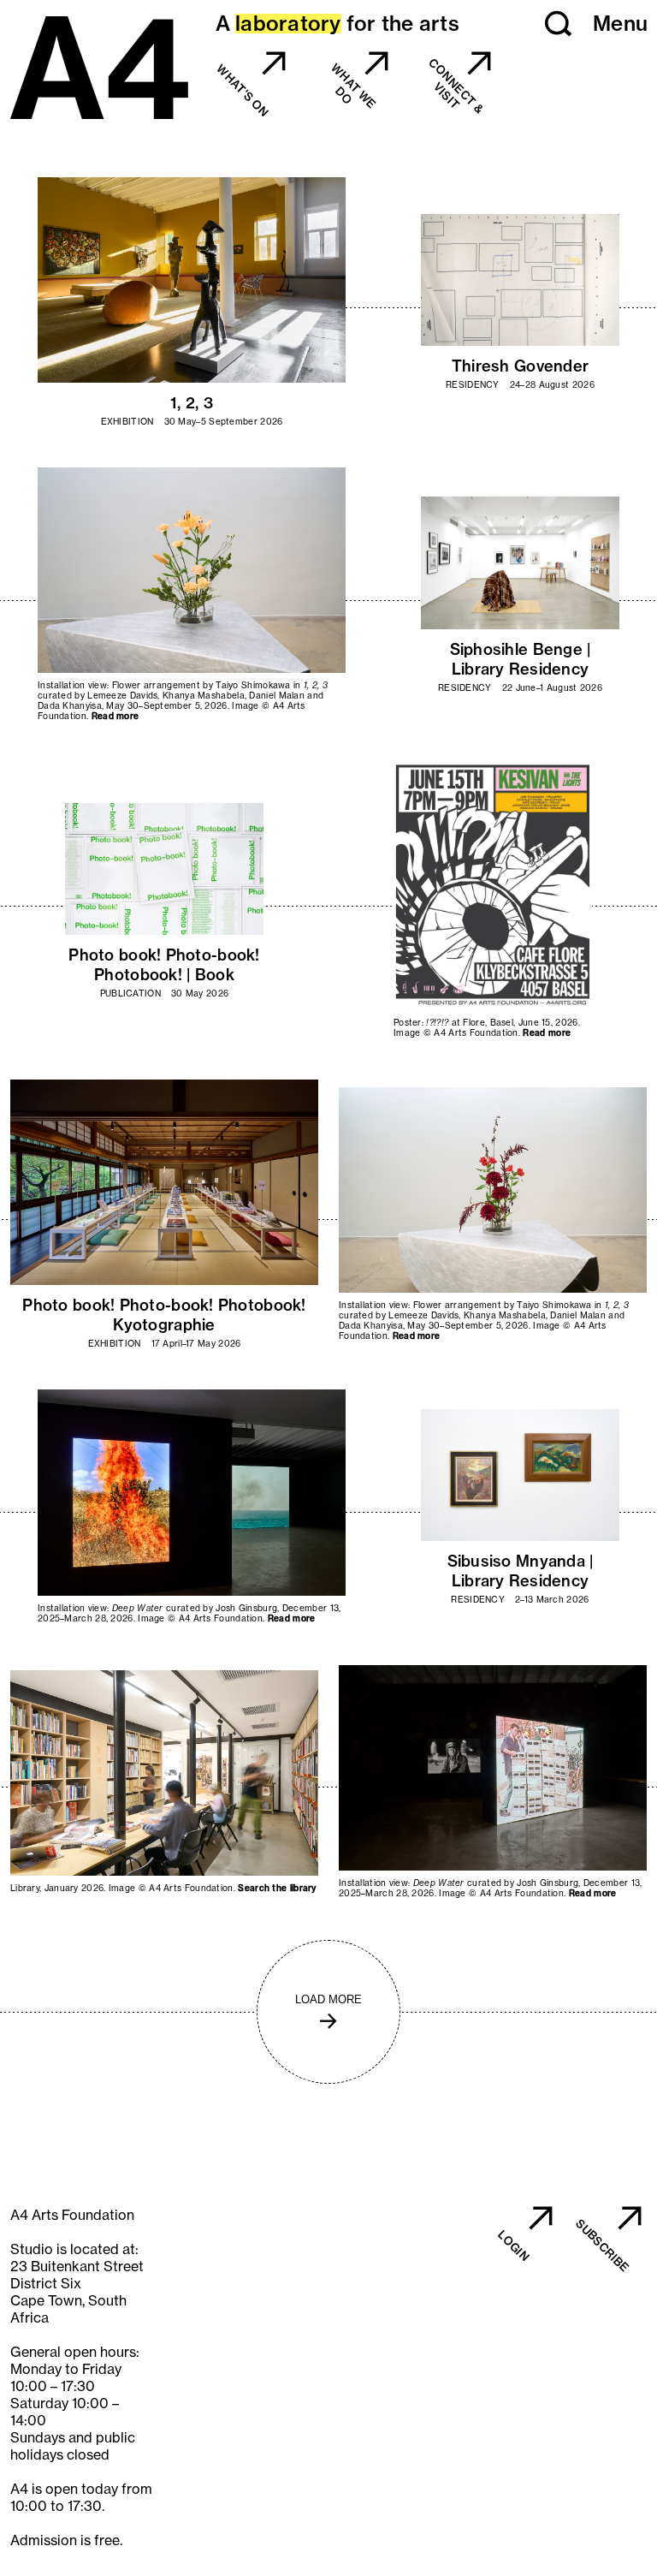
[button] (559, 24)
